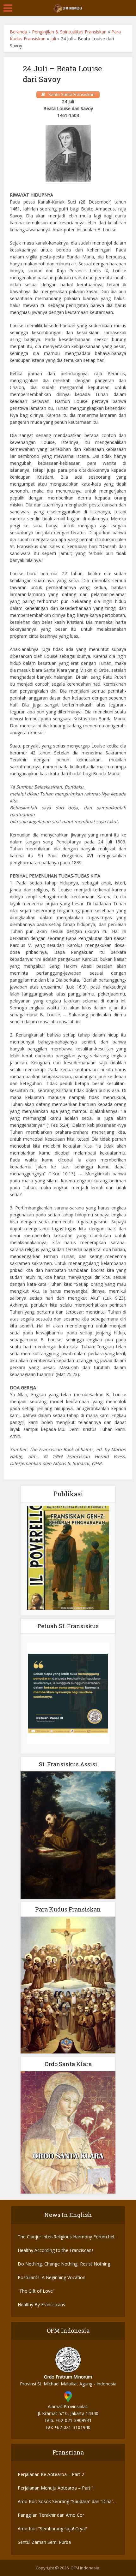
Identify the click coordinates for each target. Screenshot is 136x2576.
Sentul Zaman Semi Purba (44, 2542)
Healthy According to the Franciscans (56, 2250)
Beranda (19, 32)
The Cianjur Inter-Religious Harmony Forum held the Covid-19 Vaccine (67, 2237)
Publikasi (68, 1494)
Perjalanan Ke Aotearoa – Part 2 (51, 2474)
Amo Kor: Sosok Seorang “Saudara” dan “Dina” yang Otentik (65, 2502)
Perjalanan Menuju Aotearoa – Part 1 (56, 2488)
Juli (53, 39)
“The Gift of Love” (36, 2291)
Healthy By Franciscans (41, 2304)
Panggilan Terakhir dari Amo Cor (51, 2515)
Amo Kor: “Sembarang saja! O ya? (52, 2529)
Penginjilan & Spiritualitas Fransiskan (69, 32)
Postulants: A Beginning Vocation (52, 2277)
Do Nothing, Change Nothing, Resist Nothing (64, 2264)
